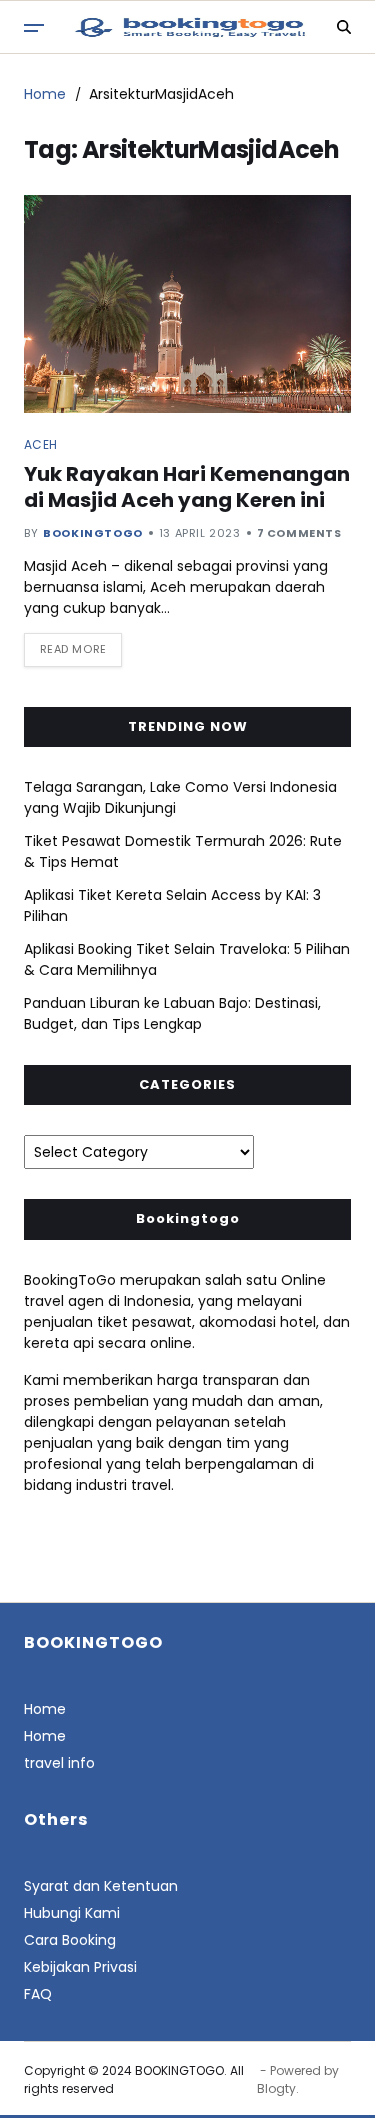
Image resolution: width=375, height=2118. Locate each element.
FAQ (38, 1994)
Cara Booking (70, 1940)
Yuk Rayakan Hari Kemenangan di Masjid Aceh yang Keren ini (187, 487)
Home (45, 1709)
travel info (59, 1763)
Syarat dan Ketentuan (101, 1886)
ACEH (41, 444)
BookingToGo (93, 533)
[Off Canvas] (34, 28)
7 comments (299, 533)
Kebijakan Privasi (80, 1967)
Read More (73, 649)
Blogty (276, 2088)
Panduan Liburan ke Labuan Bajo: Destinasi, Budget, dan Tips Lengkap (172, 1013)
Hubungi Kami (72, 1913)
